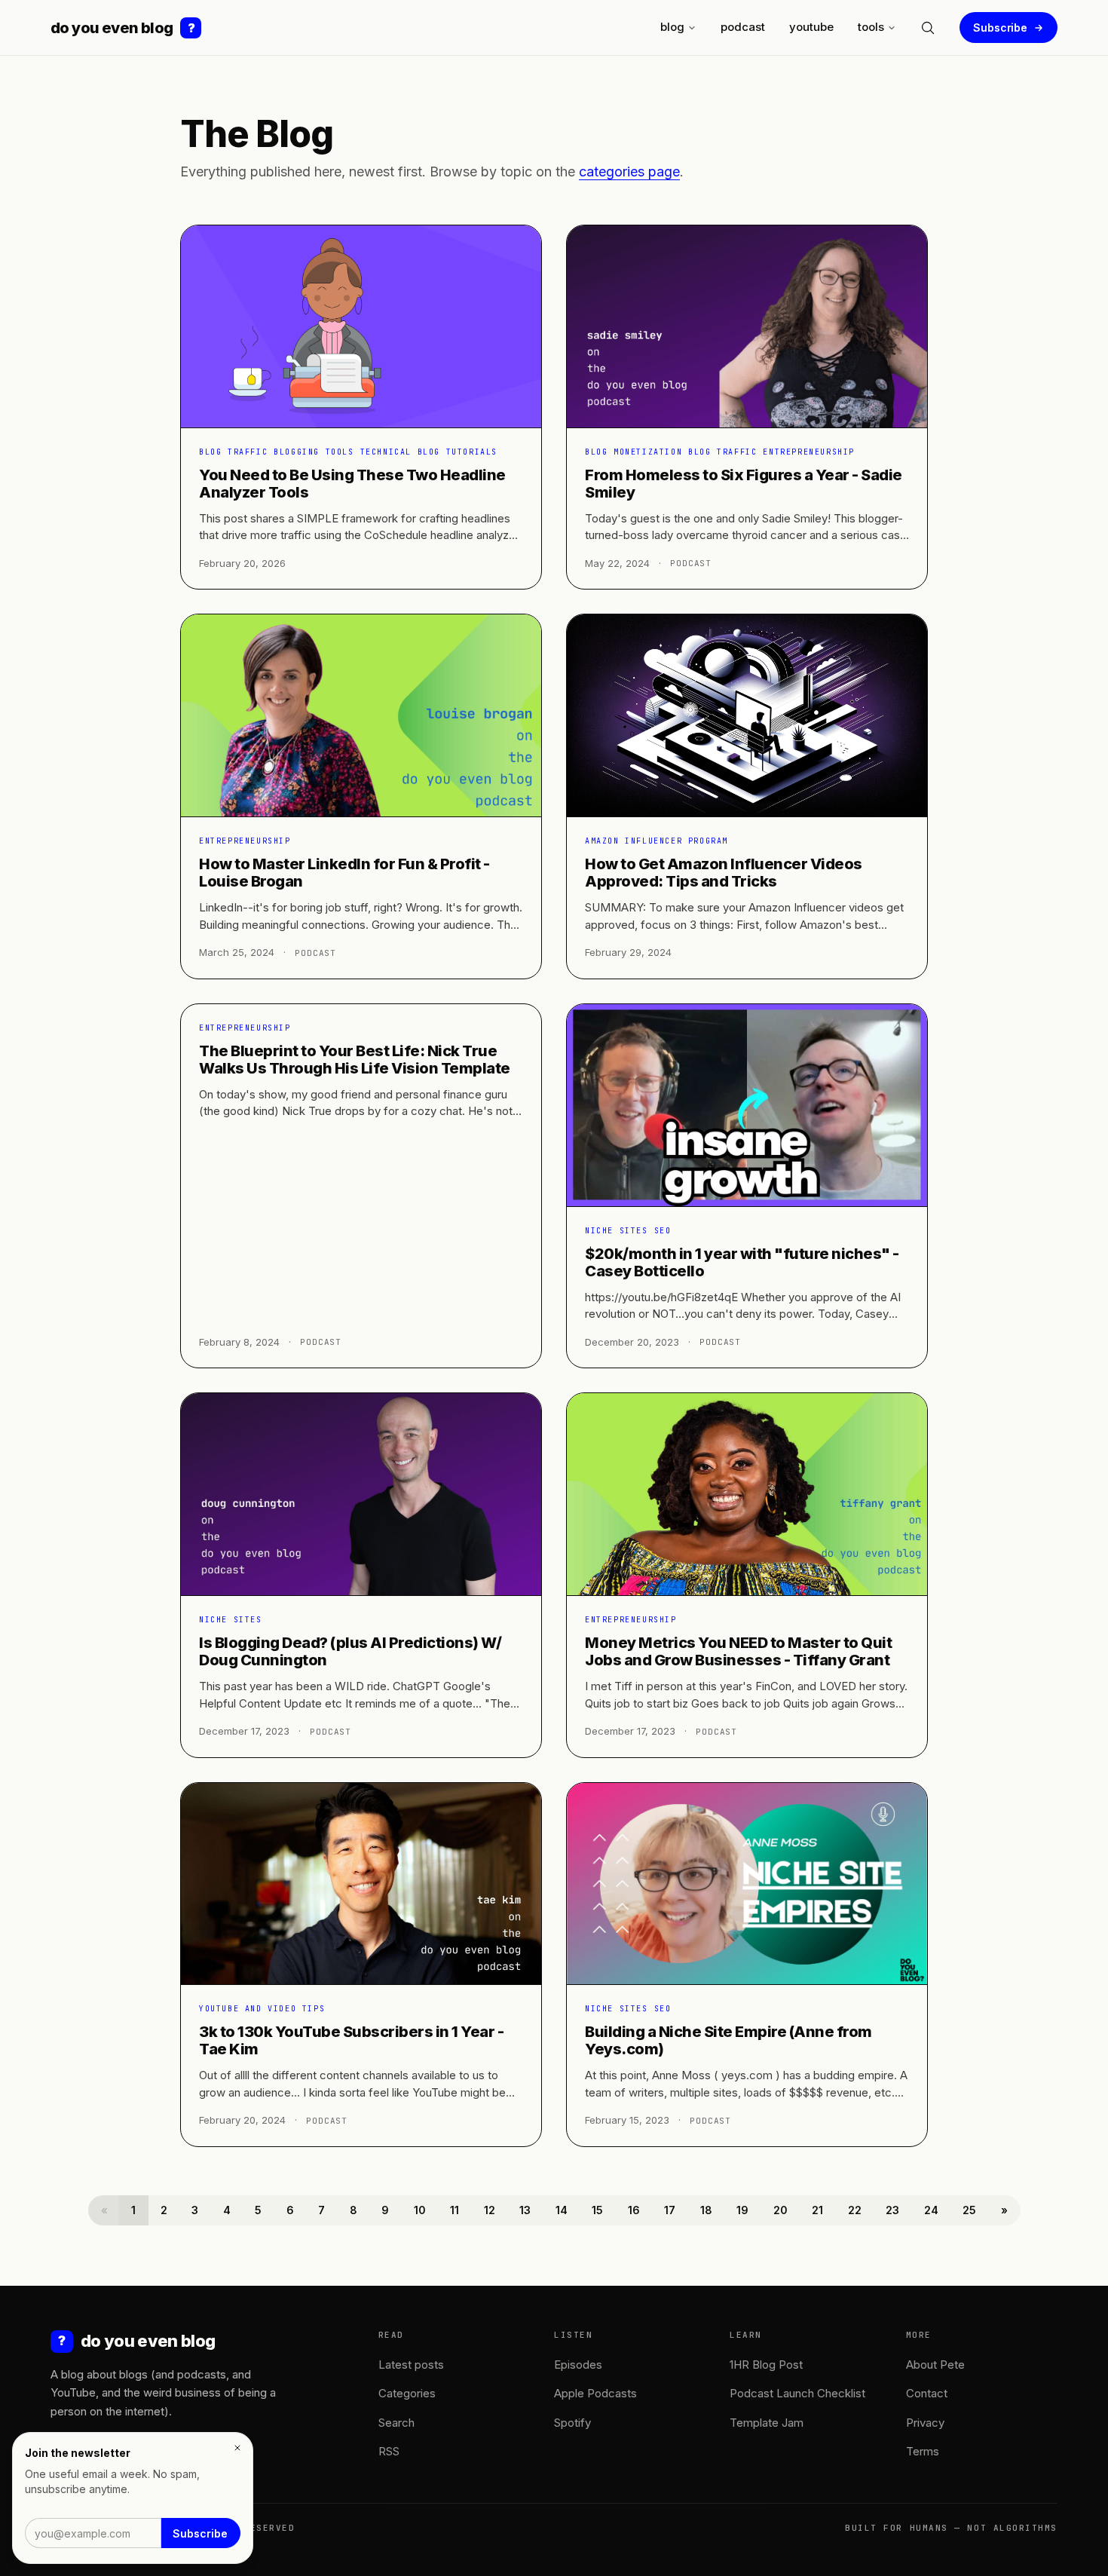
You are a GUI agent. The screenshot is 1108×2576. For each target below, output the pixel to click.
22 (855, 2210)
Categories (407, 2393)
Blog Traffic (233, 452)
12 (490, 2210)
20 (780, 2210)
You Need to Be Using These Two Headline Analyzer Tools (352, 484)
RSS (389, 2451)
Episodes (578, 2365)
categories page (629, 172)
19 (742, 2210)
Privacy (925, 2423)
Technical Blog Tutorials (429, 452)
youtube (811, 27)
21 (817, 2210)
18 (706, 2210)
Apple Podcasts (595, 2393)
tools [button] (871, 27)
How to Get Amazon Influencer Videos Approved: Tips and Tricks (724, 873)
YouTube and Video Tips (262, 2009)
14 (562, 2210)
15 (597, 2210)
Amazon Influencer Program (657, 841)
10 (420, 2210)
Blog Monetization (634, 452)
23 (892, 2210)
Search (396, 2423)
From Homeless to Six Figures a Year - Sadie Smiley (744, 484)
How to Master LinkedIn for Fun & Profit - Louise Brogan (344, 873)
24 (931, 2210)
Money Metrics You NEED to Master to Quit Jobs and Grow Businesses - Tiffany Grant (738, 1651)
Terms (923, 2451)
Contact (927, 2393)
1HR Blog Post (766, 2365)
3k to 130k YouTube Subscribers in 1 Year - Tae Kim (351, 2040)
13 (525, 2210)
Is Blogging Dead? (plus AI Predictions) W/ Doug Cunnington (350, 1651)
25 (969, 2210)
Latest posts (411, 2365)
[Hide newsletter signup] (237, 2448)
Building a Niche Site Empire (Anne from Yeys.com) (728, 2040)
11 (455, 2210)
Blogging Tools (314, 452)
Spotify (572, 2423)
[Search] (928, 28)
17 (670, 2210)
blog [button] (672, 27)
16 (634, 2210)
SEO (663, 1231)
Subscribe (1000, 28)
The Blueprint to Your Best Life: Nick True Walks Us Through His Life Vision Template (355, 1060)
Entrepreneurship (809, 452)
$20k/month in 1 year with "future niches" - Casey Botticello (742, 1262)
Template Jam (767, 2423)
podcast (743, 27)
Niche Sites (617, 1231)
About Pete (935, 2365)
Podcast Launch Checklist (797, 2393)
